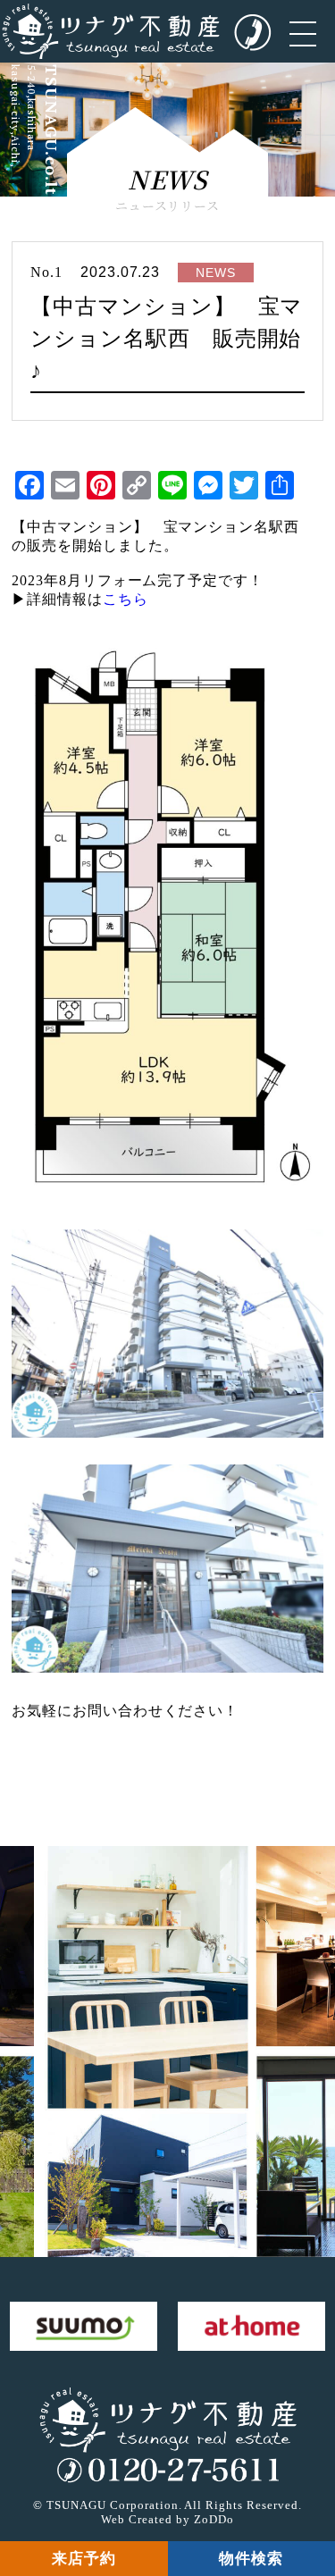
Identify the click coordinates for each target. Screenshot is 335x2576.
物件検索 (251, 2559)
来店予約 (84, 2559)
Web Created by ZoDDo (167, 2519)
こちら (126, 599)
